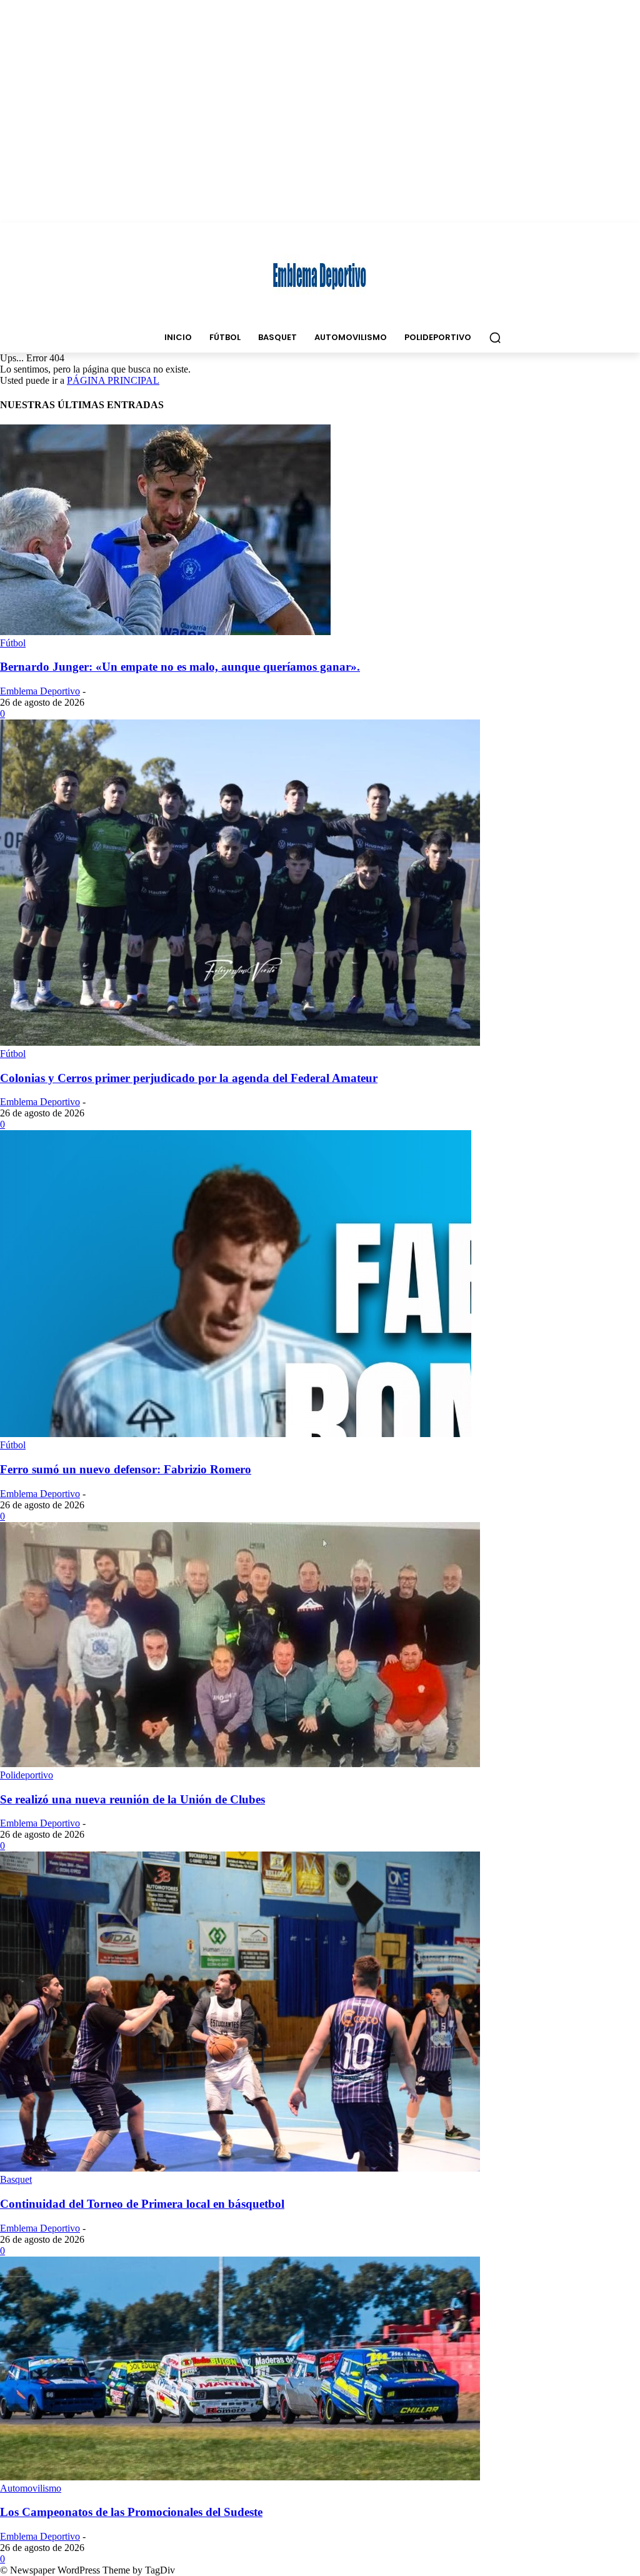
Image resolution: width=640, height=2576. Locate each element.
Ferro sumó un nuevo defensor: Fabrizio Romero (126, 1469)
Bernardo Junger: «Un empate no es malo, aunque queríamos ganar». (180, 667)
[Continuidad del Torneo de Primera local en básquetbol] (240, 2168)
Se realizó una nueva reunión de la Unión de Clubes (132, 1799)
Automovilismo (31, 2488)
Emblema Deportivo (40, 691)
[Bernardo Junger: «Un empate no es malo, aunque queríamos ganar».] (165, 632)
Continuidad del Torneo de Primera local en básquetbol (142, 2204)
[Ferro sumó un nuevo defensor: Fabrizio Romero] (236, 1434)
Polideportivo (27, 1775)
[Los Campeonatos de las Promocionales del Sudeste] (240, 2477)
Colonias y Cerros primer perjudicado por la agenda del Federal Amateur (189, 1078)
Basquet (16, 2179)
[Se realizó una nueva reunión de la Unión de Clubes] (240, 1764)
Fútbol (13, 643)
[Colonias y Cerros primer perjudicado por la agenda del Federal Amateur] (240, 1042)
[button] (495, 338)
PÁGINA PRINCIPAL (113, 380)
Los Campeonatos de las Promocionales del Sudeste (131, 2512)
